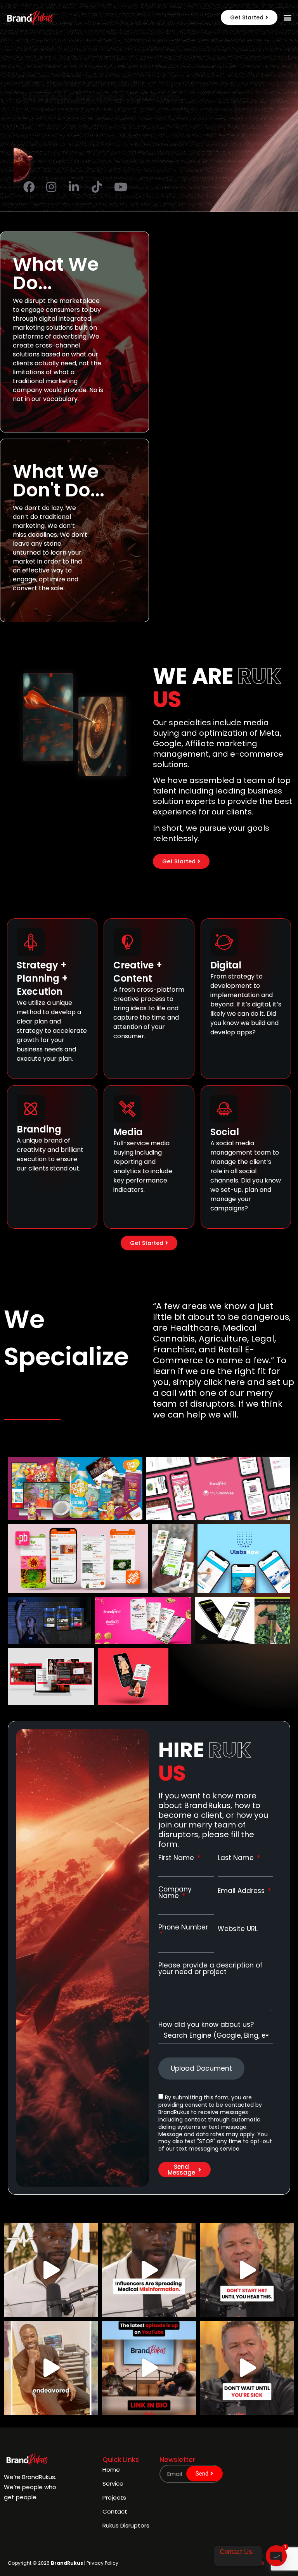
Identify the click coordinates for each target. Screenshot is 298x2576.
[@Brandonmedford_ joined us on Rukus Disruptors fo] (149, 2368)
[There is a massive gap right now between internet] (149, 2270)
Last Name (237, 1858)
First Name (177, 1858)
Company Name (175, 1893)
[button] (249, 17)
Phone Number (183, 1928)
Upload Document (201, 2068)
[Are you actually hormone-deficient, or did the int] (247, 2270)
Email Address (242, 1891)
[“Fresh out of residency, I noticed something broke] (51, 2368)
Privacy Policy (102, 2563)
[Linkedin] (261, 2563)
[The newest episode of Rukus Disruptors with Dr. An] (51, 2270)
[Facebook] (237, 2563)
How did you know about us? (206, 2025)
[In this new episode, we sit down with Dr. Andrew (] (247, 2368)
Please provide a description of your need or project (211, 1969)
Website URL (238, 1929)
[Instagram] (249, 2563)
